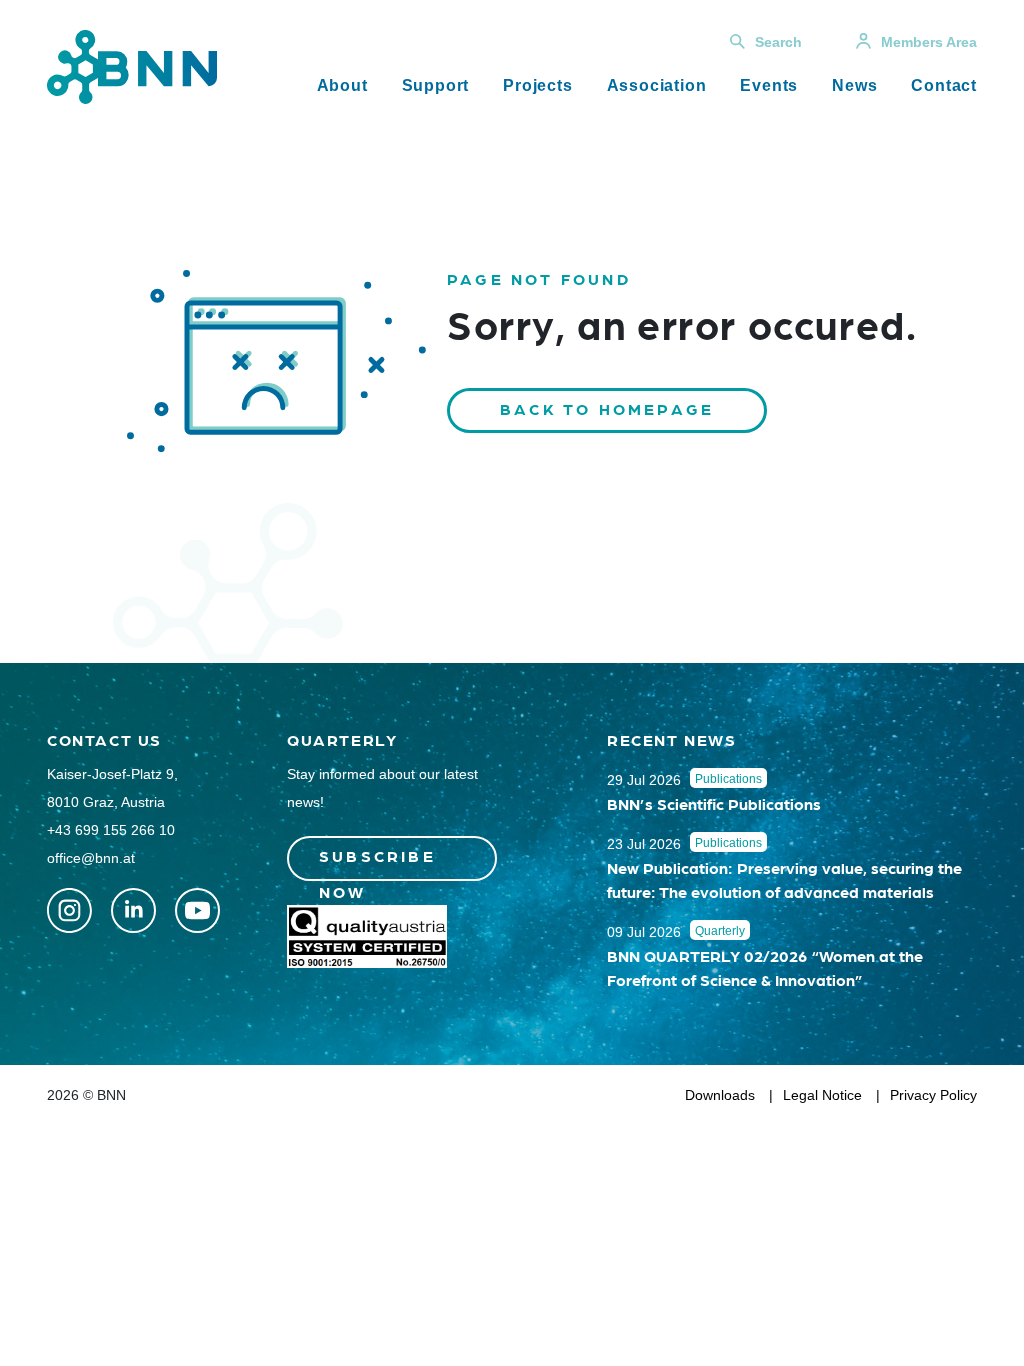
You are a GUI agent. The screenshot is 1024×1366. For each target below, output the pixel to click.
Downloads (720, 1095)
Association (657, 85)
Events (769, 85)
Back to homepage (607, 408)
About (342, 85)
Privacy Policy (933, 1095)
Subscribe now (377, 863)
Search (778, 42)
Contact (944, 85)
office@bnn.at (91, 858)
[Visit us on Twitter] (69, 910)
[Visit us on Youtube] (197, 910)
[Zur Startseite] (132, 65)
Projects (537, 85)
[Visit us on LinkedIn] (133, 910)
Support (436, 85)
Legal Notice (822, 1095)
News (854, 85)
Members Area (929, 42)
